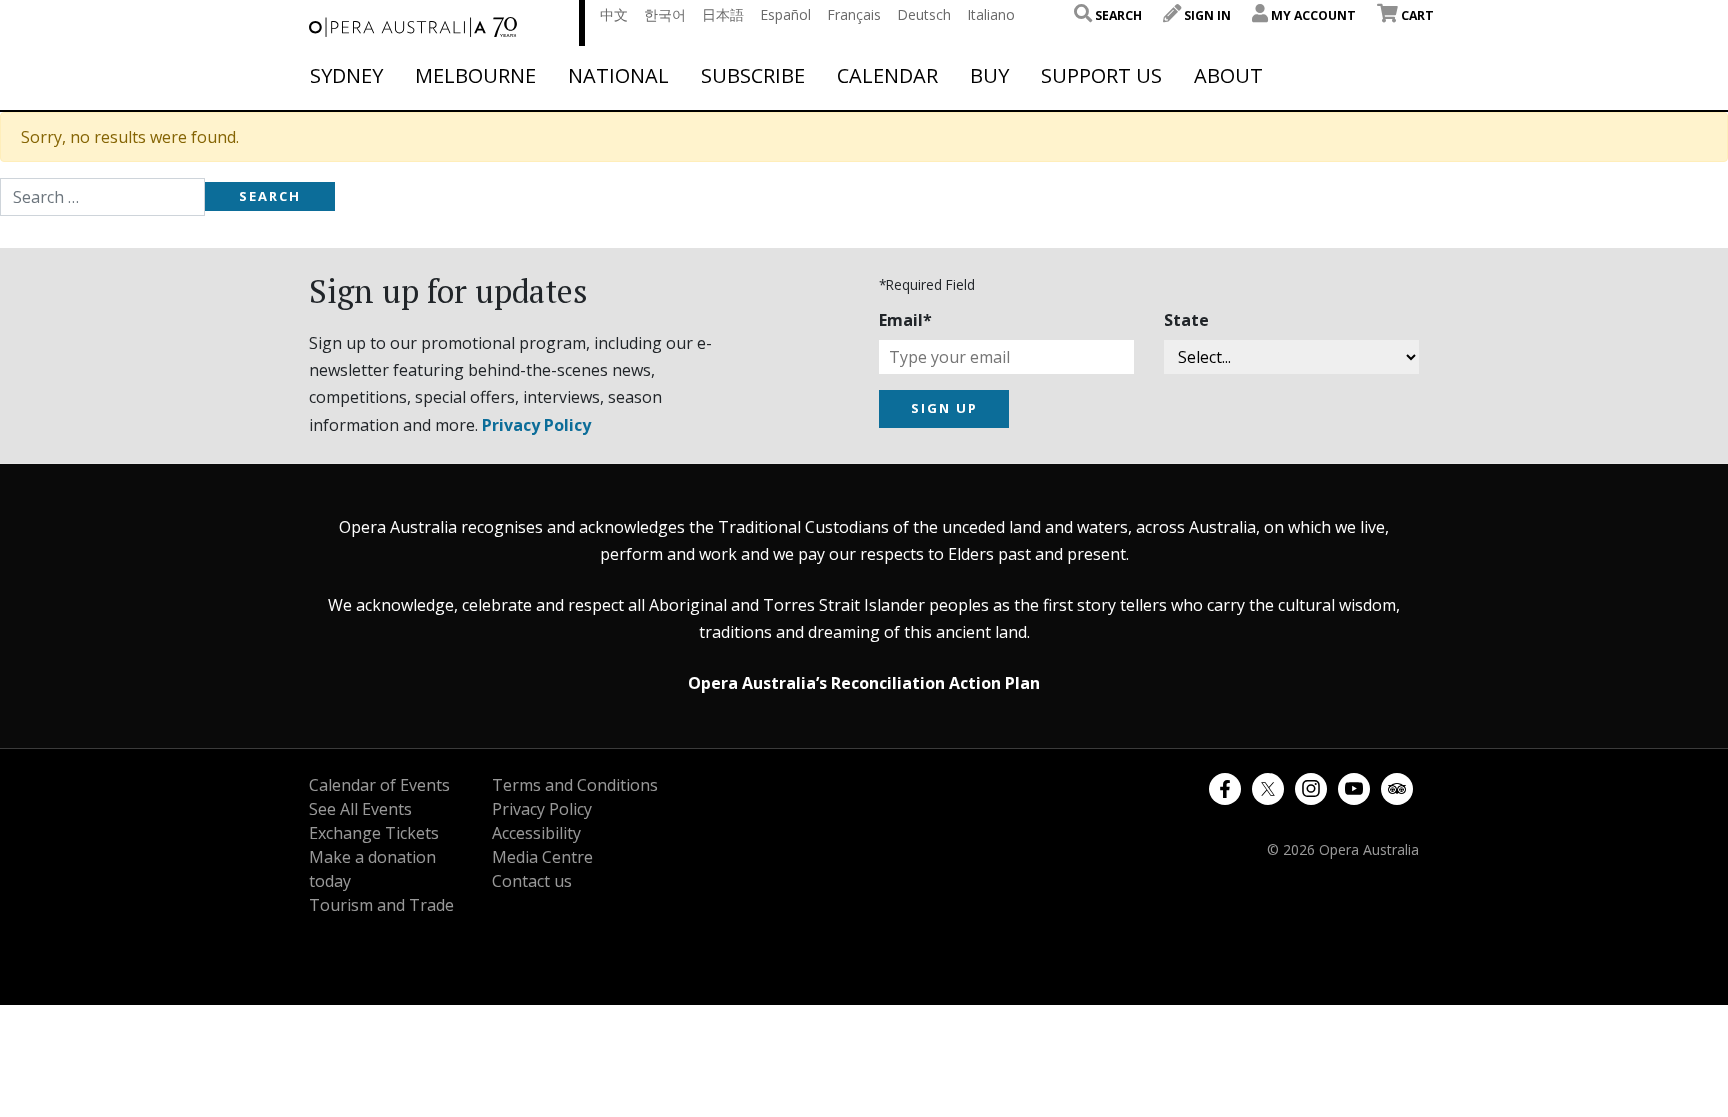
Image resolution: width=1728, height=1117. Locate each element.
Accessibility (536, 833)
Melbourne (475, 76)
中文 (614, 14)
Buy (989, 76)
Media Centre (542, 857)
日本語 (723, 14)
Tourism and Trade (381, 905)
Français (854, 14)
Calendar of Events (379, 785)
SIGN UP (944, 408)
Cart (1416, 15)
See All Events (360, 809)
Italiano (991, 14)
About (1228, 76)
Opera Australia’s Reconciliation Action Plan (864, 683)
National (618, 76)
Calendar (887, 76)
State (1186, 320)
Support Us (1101, 76)
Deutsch (924, 14)
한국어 (665, 14)
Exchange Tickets (374, 833)
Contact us (532, 881)
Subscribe (753, 76)
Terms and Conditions (575, 785)
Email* (905, 320)
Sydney (346, 76)
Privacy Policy (536, 425)
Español (785, 14)
